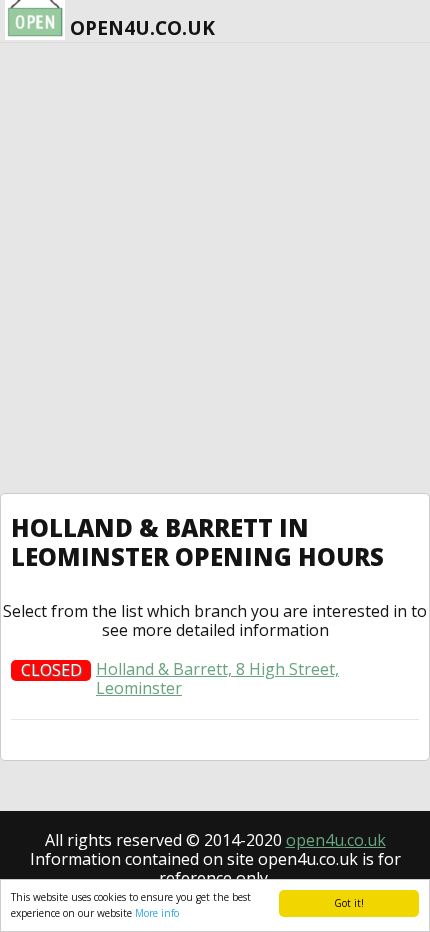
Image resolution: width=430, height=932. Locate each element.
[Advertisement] (215, 268)
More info (157, 913)
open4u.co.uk (336, 840)
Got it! (349, 903)
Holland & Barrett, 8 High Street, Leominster (217, 679)
